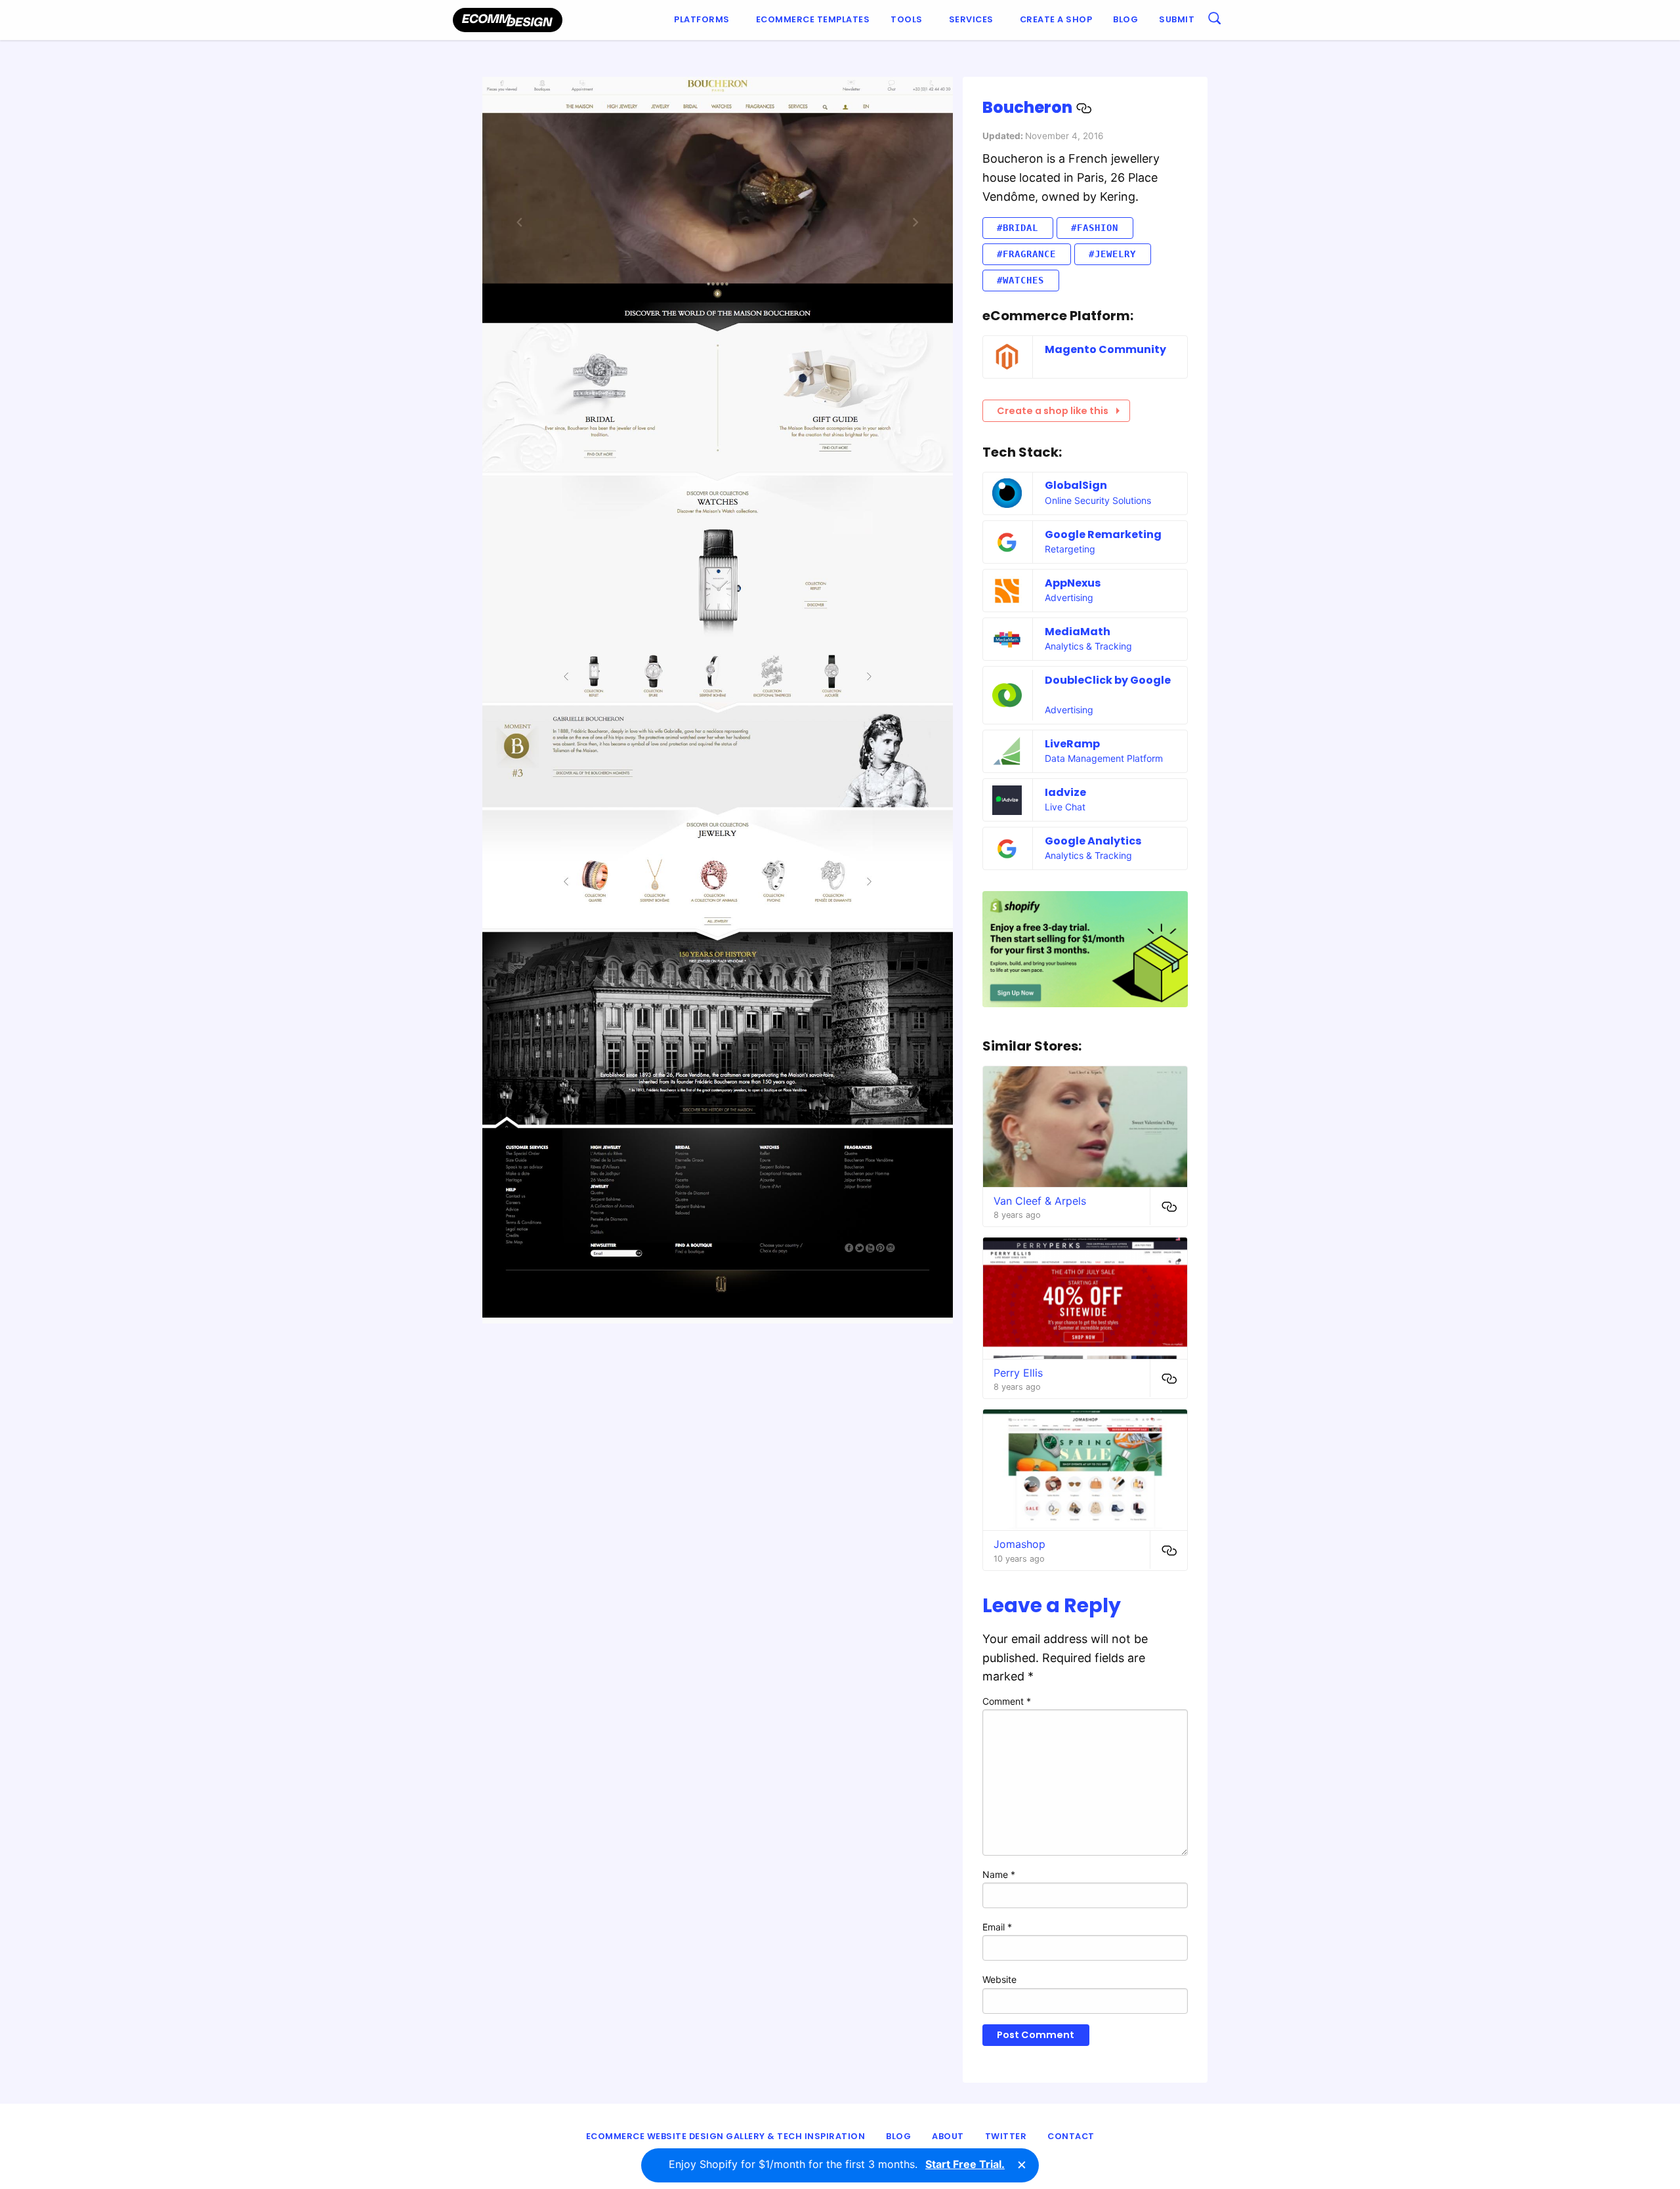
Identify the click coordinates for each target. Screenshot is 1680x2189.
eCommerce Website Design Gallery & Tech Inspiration (726, 2136)
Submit (1177, 19)
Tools (907, 19)
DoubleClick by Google (1108, 680)
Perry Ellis (1018, 1373)
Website (999, 1979)
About (948, 2136)
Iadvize (1065, 792)
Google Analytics (1093, 841)
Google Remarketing (1103, 534)
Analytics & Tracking (1088, 646)
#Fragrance (1026, 254)
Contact (1071, 2136)
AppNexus (1073, 583)
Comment (1007, 1701)
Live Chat (1065, 807)
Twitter (1006, 2136)
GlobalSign (1076, 485)
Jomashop (1019, 1544)
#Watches (1020, 280)
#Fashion (1095, 228)
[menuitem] (704, 20)
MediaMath (1078, 632)
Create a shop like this (1053, 411)
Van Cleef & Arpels (1040, 1201)
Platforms (702, 19)
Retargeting (1070, 549)
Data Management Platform (1104, 758)
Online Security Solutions (1098, 500)
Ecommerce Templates (813, 19)
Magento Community (1105, 349)
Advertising (1069, 597)
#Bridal (1018, 228)
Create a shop (1056, 19)
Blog (1125, 19)
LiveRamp (1072, 744)
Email (997, 1927)
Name (999, 1874)
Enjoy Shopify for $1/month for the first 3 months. (837, 2164)
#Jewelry (1112, 254)
